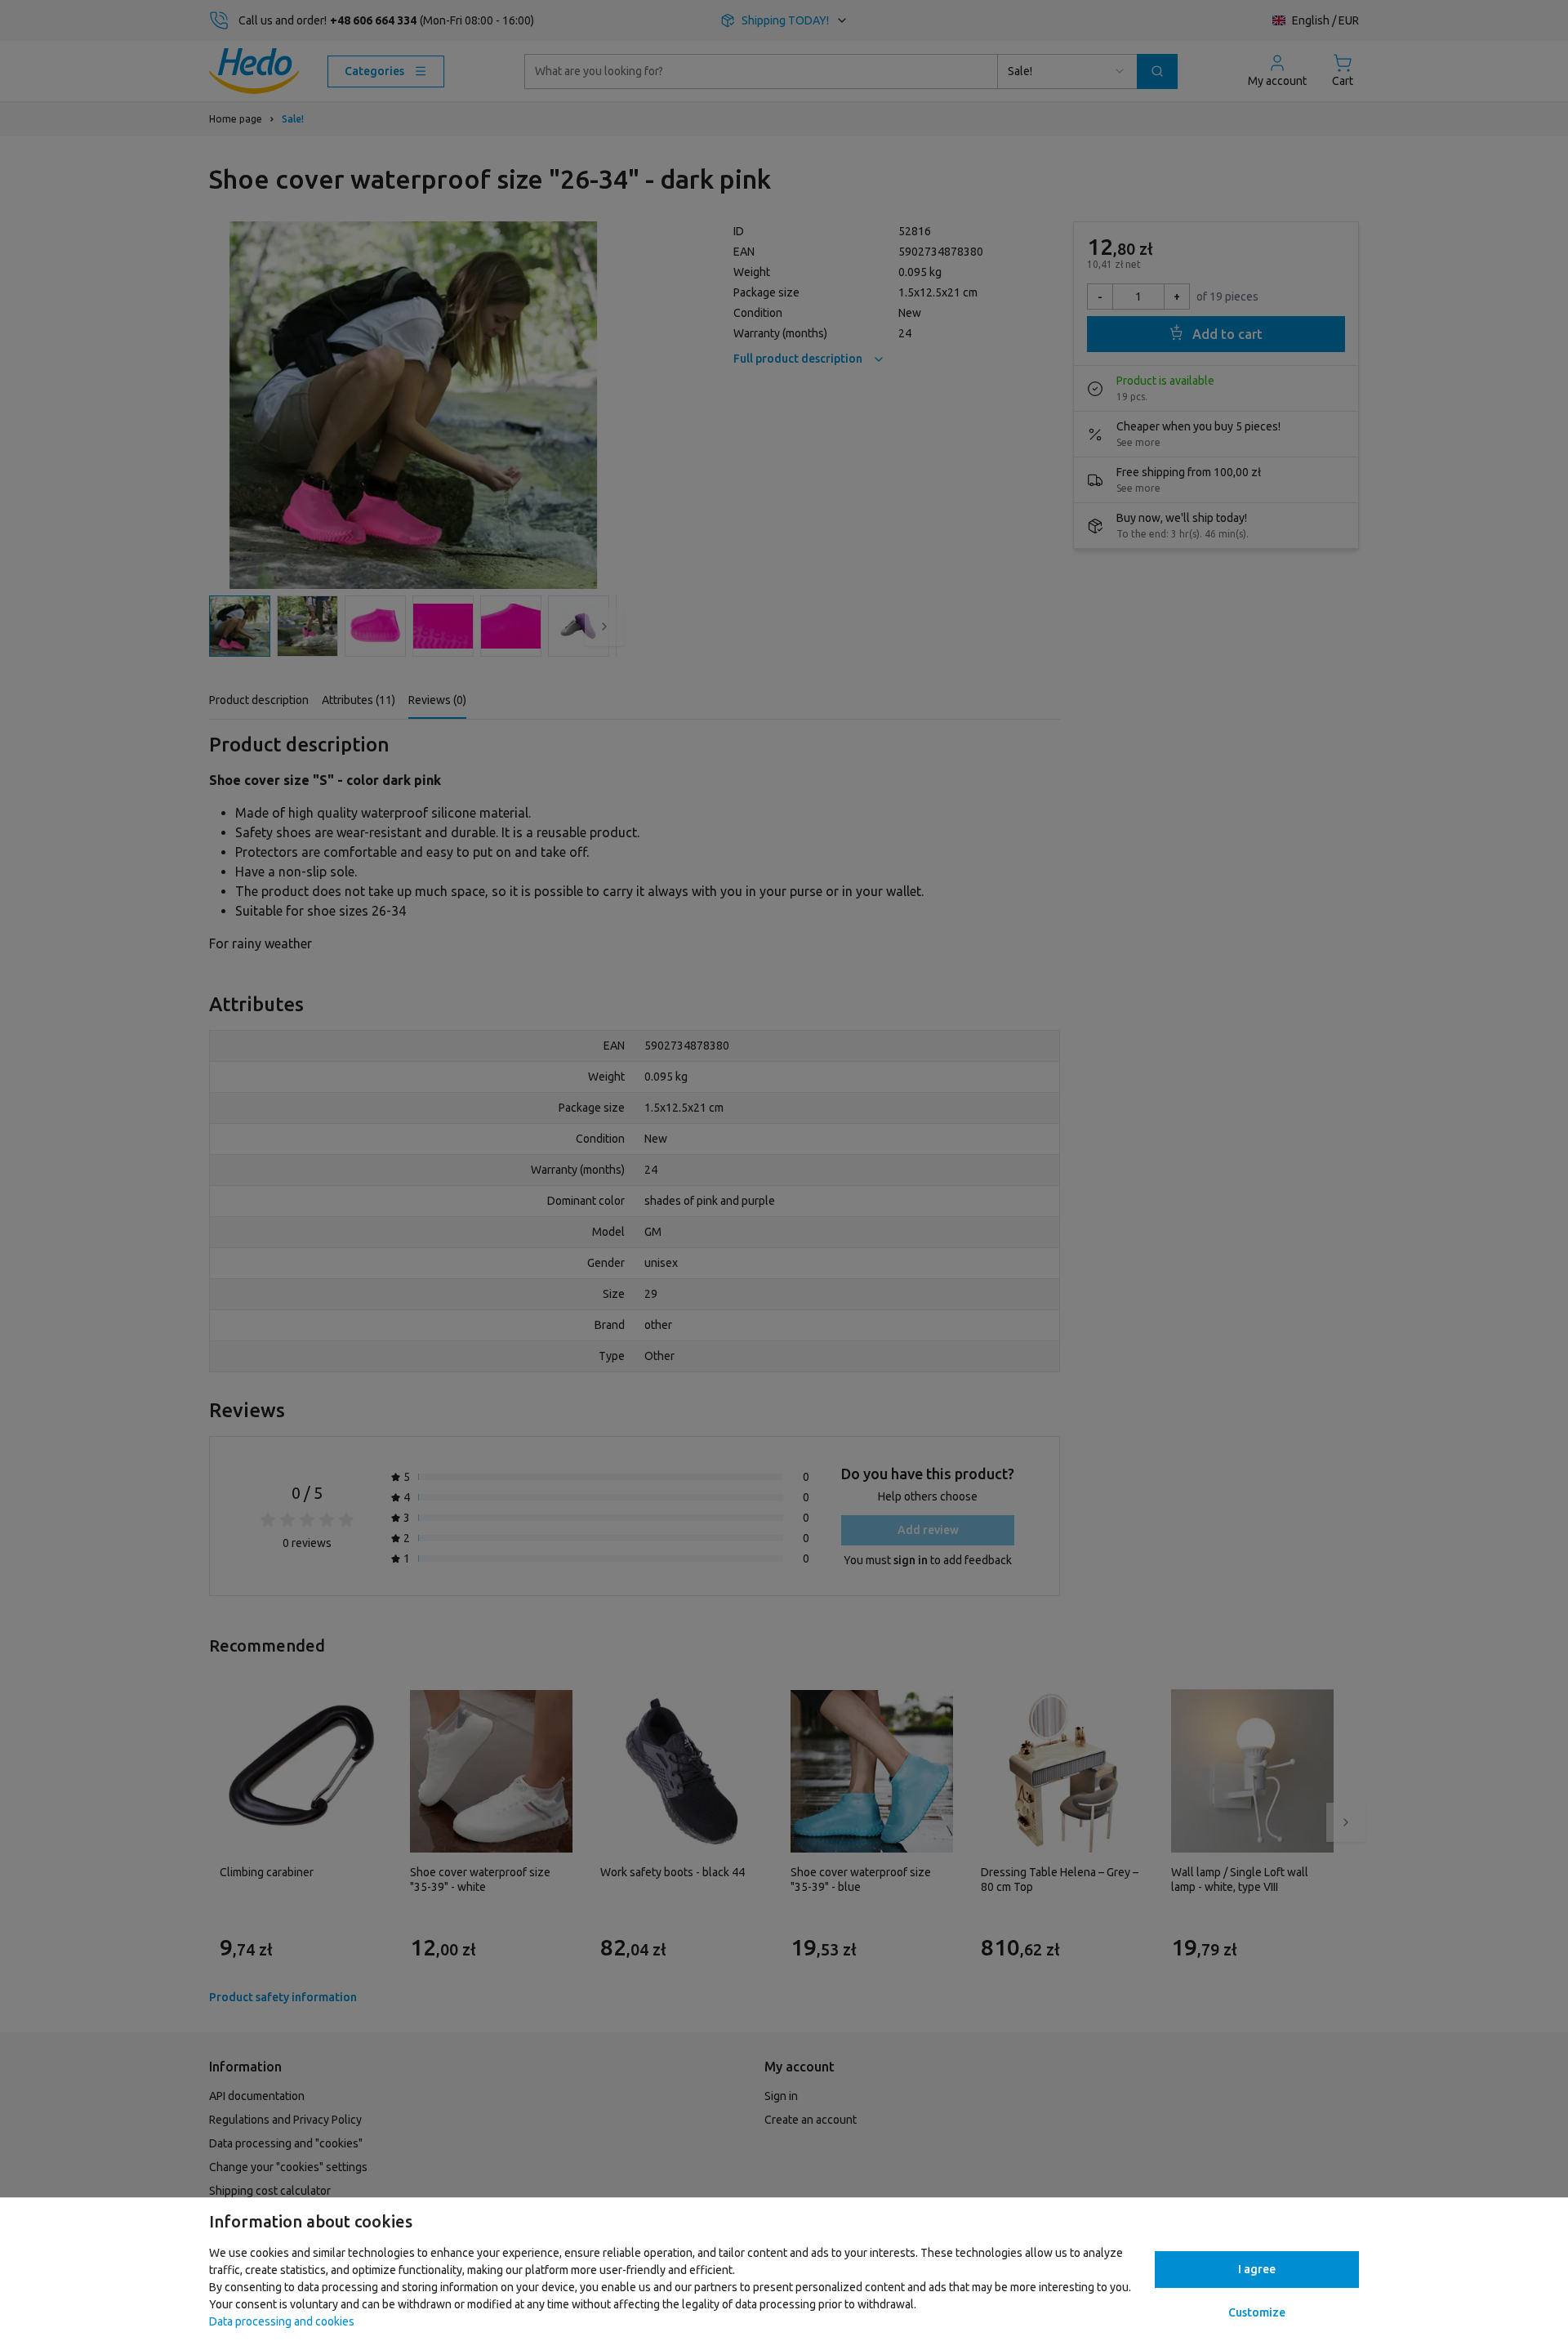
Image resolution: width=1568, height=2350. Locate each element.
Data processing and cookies (282, 2321)
